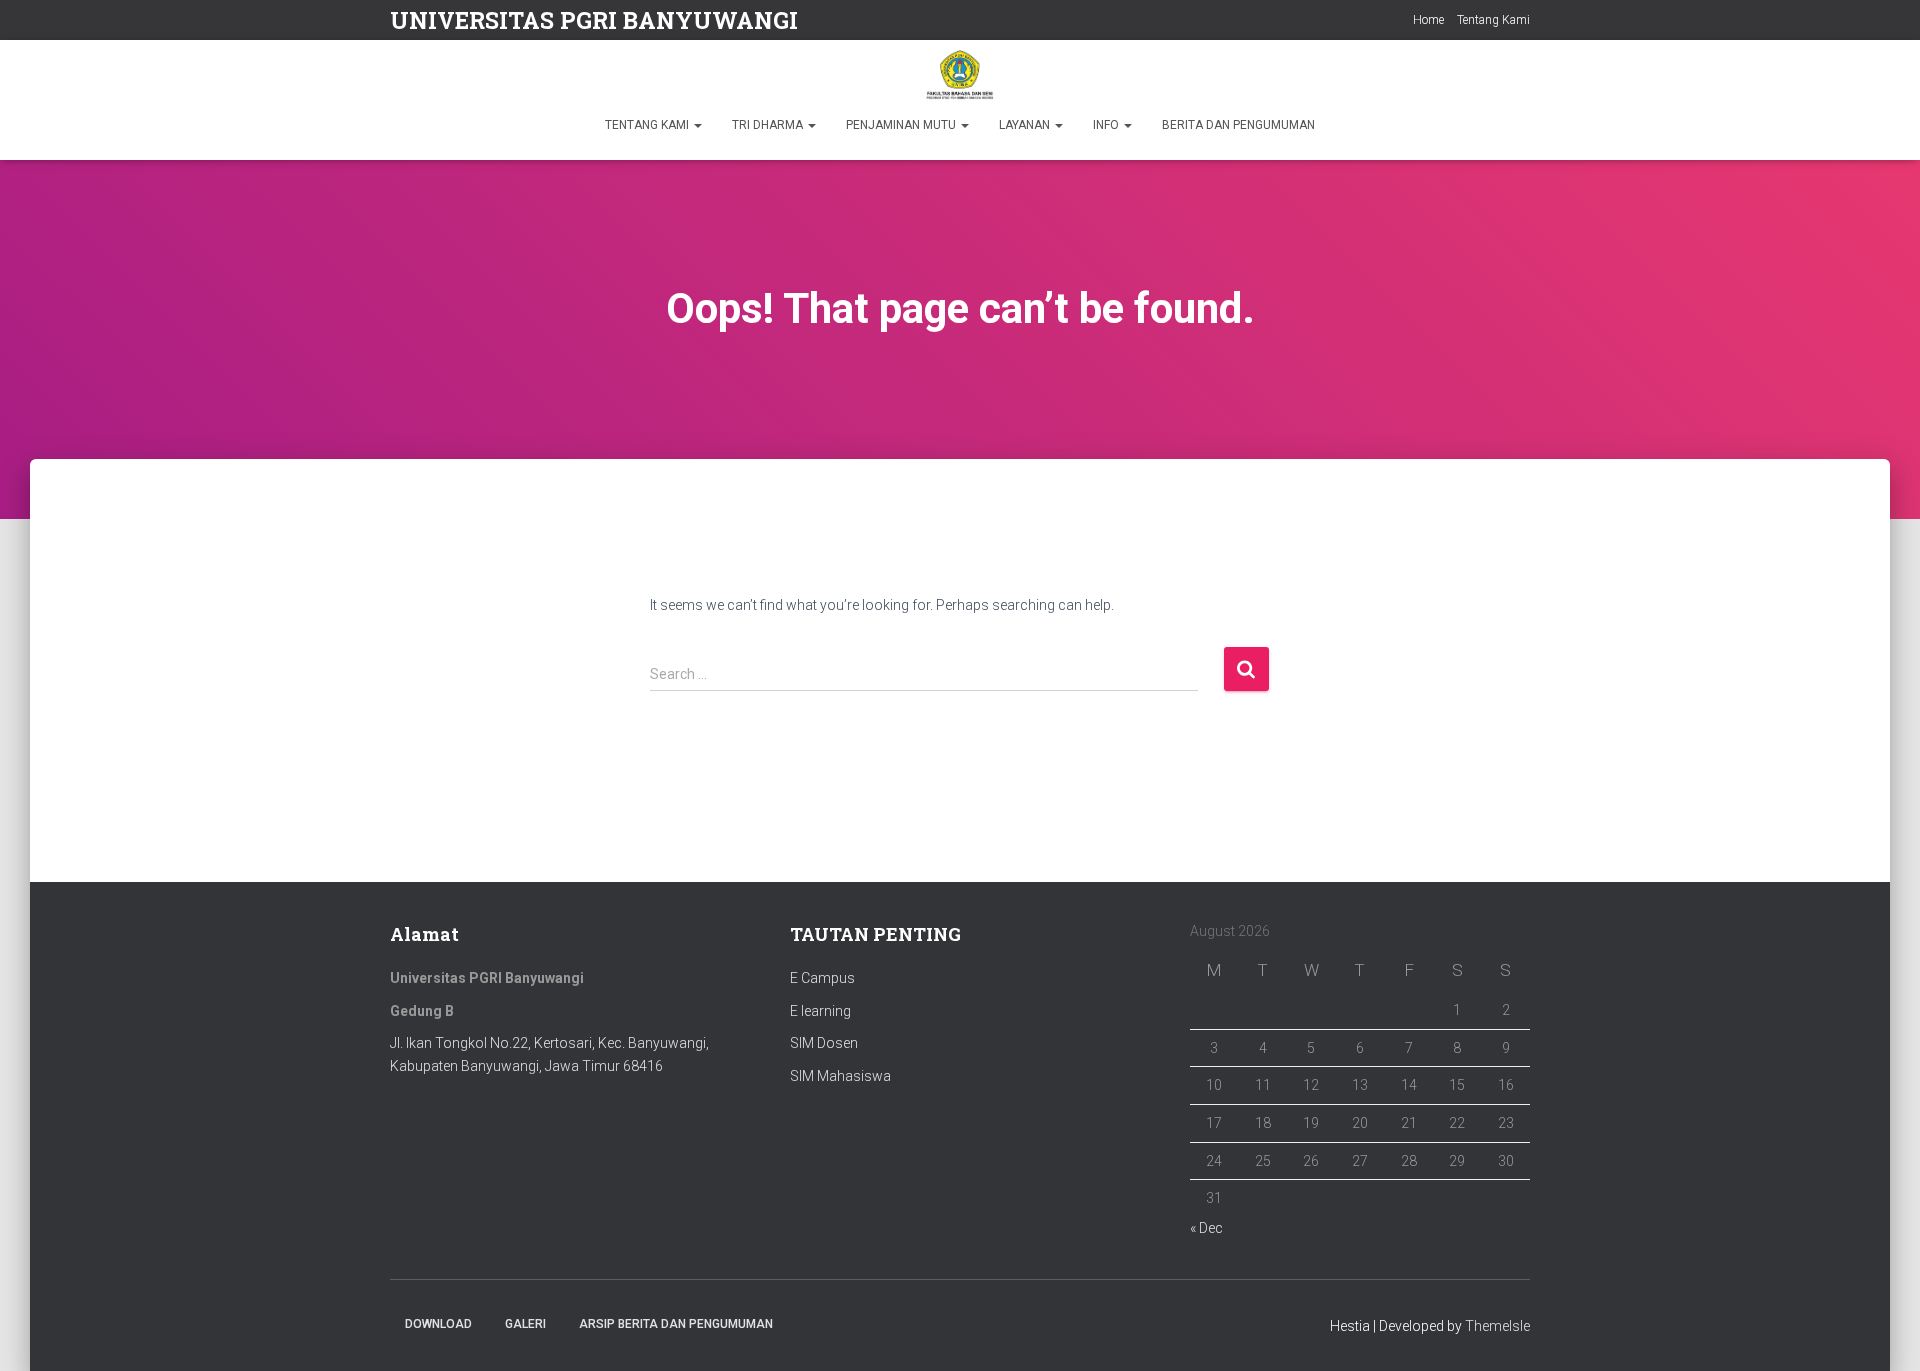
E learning (820, 1011)
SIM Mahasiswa (840, 1076)
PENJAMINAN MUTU (902, 125)
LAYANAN (1026, 125)
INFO (1107, 125)
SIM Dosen (824, 1043)
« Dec (1206, 1228)
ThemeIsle (1497, 1326)
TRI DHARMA (769, 125)
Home (1428, 20)
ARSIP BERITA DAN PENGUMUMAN (676, 1324)
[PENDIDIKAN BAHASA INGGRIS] (959, 75)
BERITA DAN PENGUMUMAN (1238, 125)
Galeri (525, 1324)
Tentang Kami (1493, 20)
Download (438, 1324)
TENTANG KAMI (648, 125)
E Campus (822, 978)
